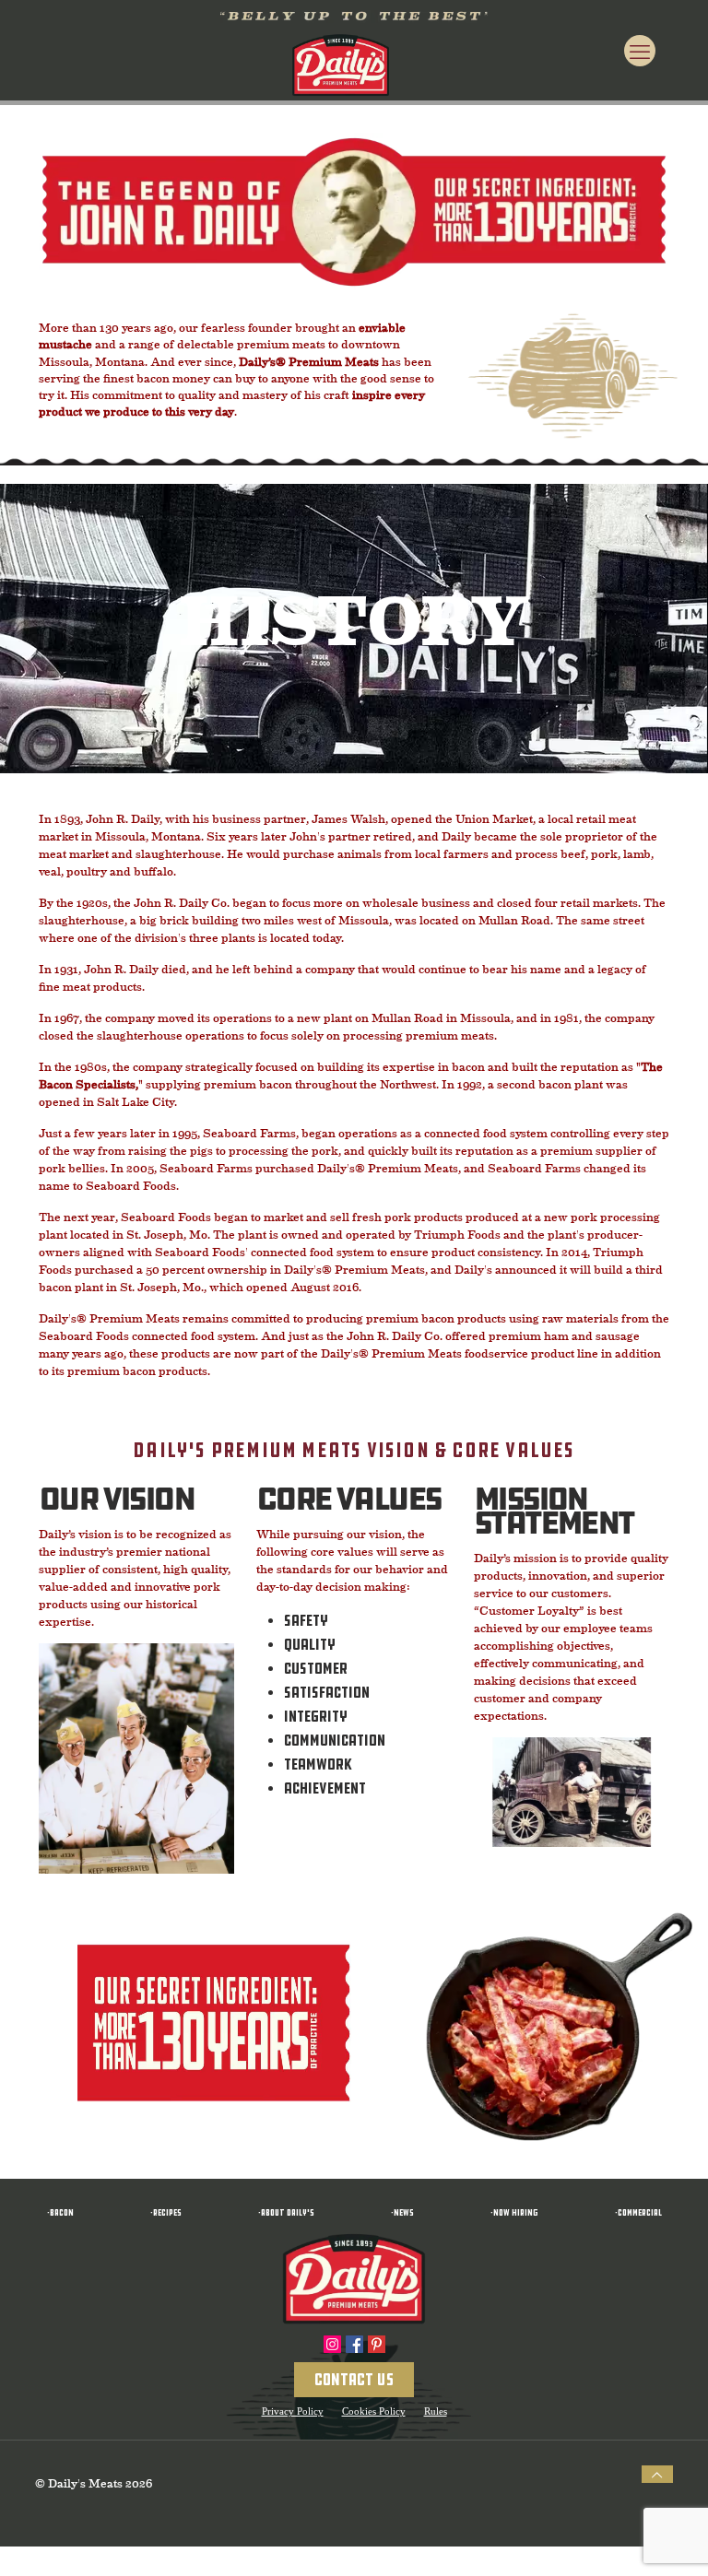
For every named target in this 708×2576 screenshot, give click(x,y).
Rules (436, 2411)
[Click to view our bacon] (354, 18)
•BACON (60, 2212)
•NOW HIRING (512, 2212)
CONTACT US (354, 2380)
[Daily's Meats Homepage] (354, 2279)
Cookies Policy (374, 2411)
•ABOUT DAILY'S (283, 2212)
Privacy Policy (293, 2411)
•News (400, 2212)
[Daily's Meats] (341, 64)
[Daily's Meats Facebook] (354, 2344)
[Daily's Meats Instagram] (332, 2344)
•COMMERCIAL (636, 2212)
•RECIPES (163, 2212)
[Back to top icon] (657, 2474)
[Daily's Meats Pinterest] (377, 2344)
